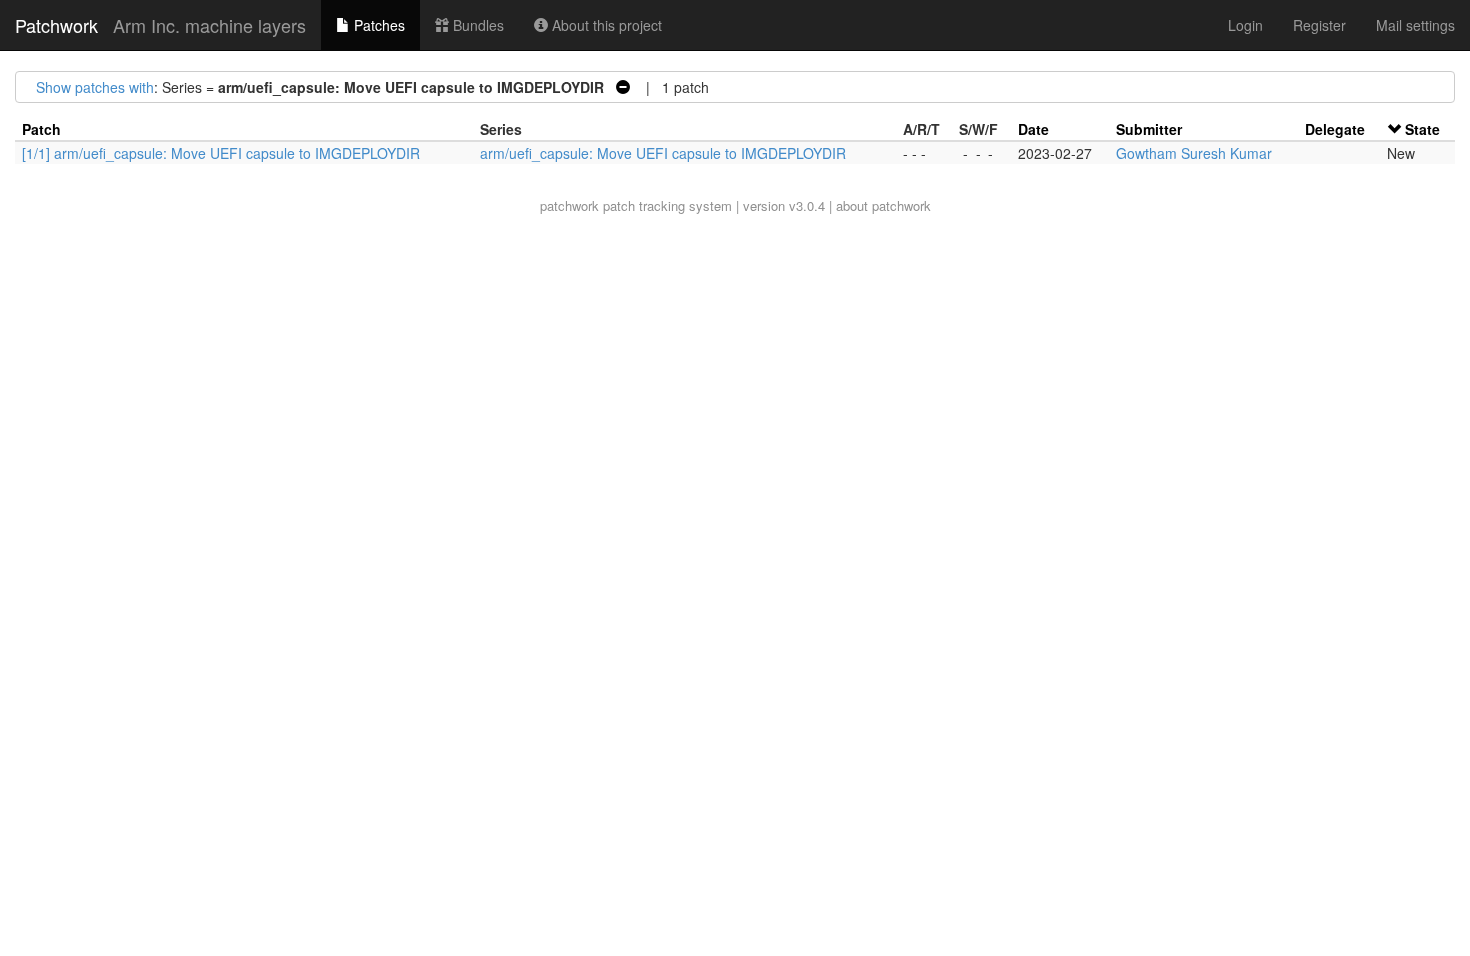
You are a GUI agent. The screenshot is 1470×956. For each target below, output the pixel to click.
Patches (377, 25)
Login (1245, 25)
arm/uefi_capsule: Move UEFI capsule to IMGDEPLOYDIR (663, 153)
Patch (41, 129)
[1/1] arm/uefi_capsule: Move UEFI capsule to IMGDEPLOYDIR (221, 153)
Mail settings (1415, 25)
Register (1319, 25)
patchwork (569, 205)
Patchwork (56, 25)
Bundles (476, 25)
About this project (605, 25)
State (1422, 129)
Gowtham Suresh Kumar (1194, 153)
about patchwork (883, 205)
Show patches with (95, 87)
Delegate (1335, 129)
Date (1033, 129)
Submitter (1149, 129)
